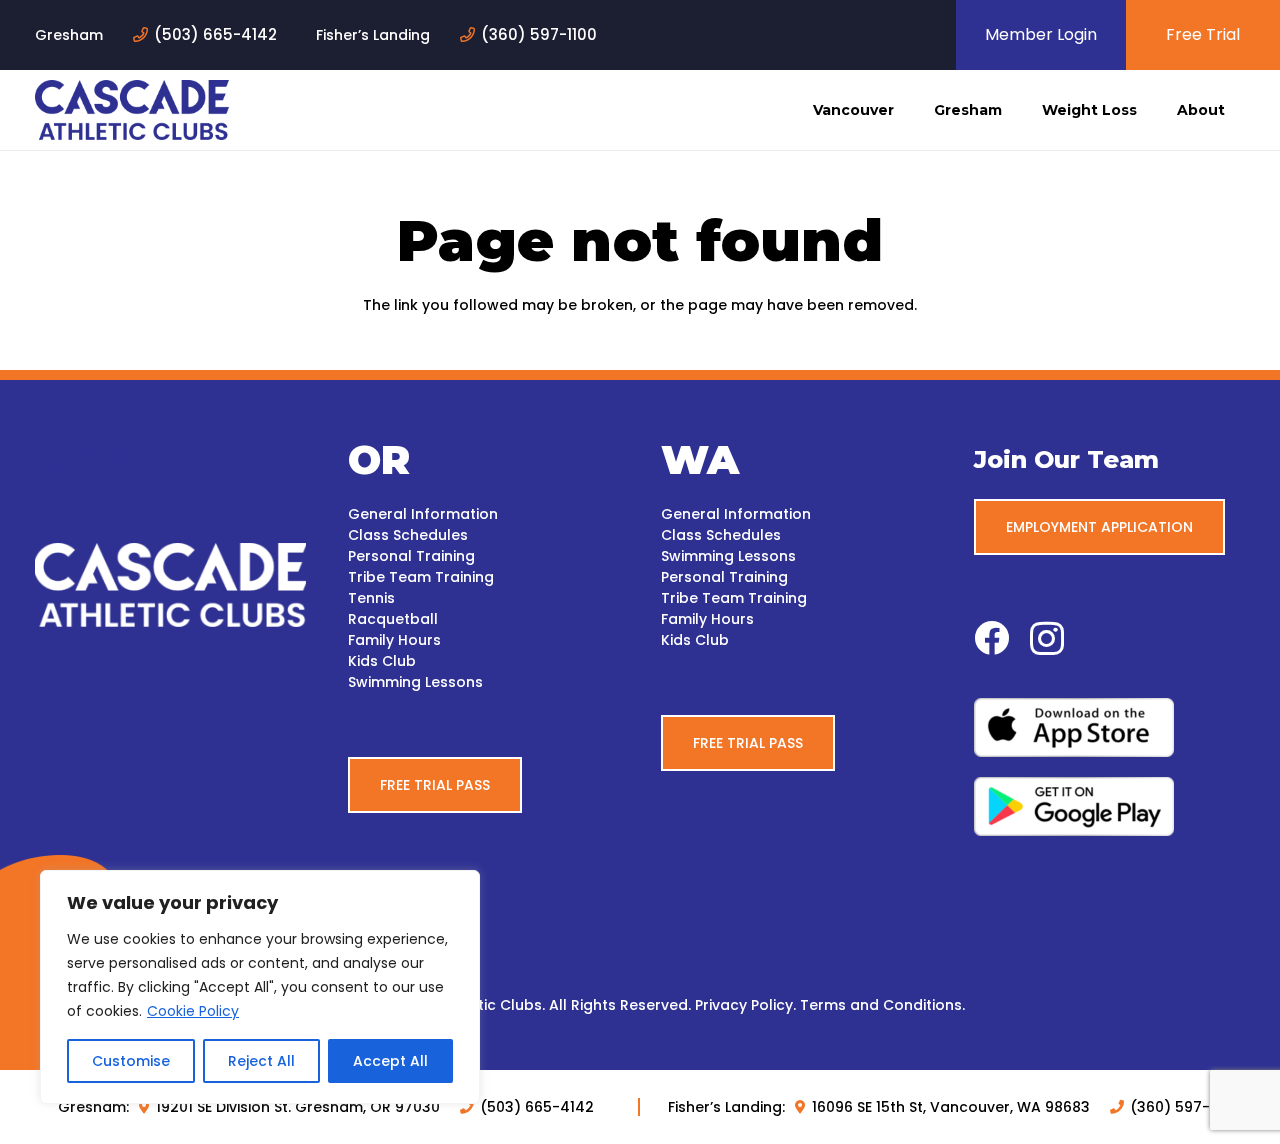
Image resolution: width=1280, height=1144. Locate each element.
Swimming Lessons (415, 682)
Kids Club (382, 661)
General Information (423, 514)
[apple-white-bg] (1109, 727)
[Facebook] (991, 637)
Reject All (261, 1061)
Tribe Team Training (421, 577)
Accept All (390, 1061)
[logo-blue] (132, 110)
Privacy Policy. (745, 1005)
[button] (902, 110)
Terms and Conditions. (882, 1005)
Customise (131, 1061)
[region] (260, 987)
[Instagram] (1047, 639)
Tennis (371, 598)
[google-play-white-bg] (1109, 806)
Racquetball (393, 619)
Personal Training (411, 556)
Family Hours (394, 640)
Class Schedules (408, 535)
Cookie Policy (193, 1011)
